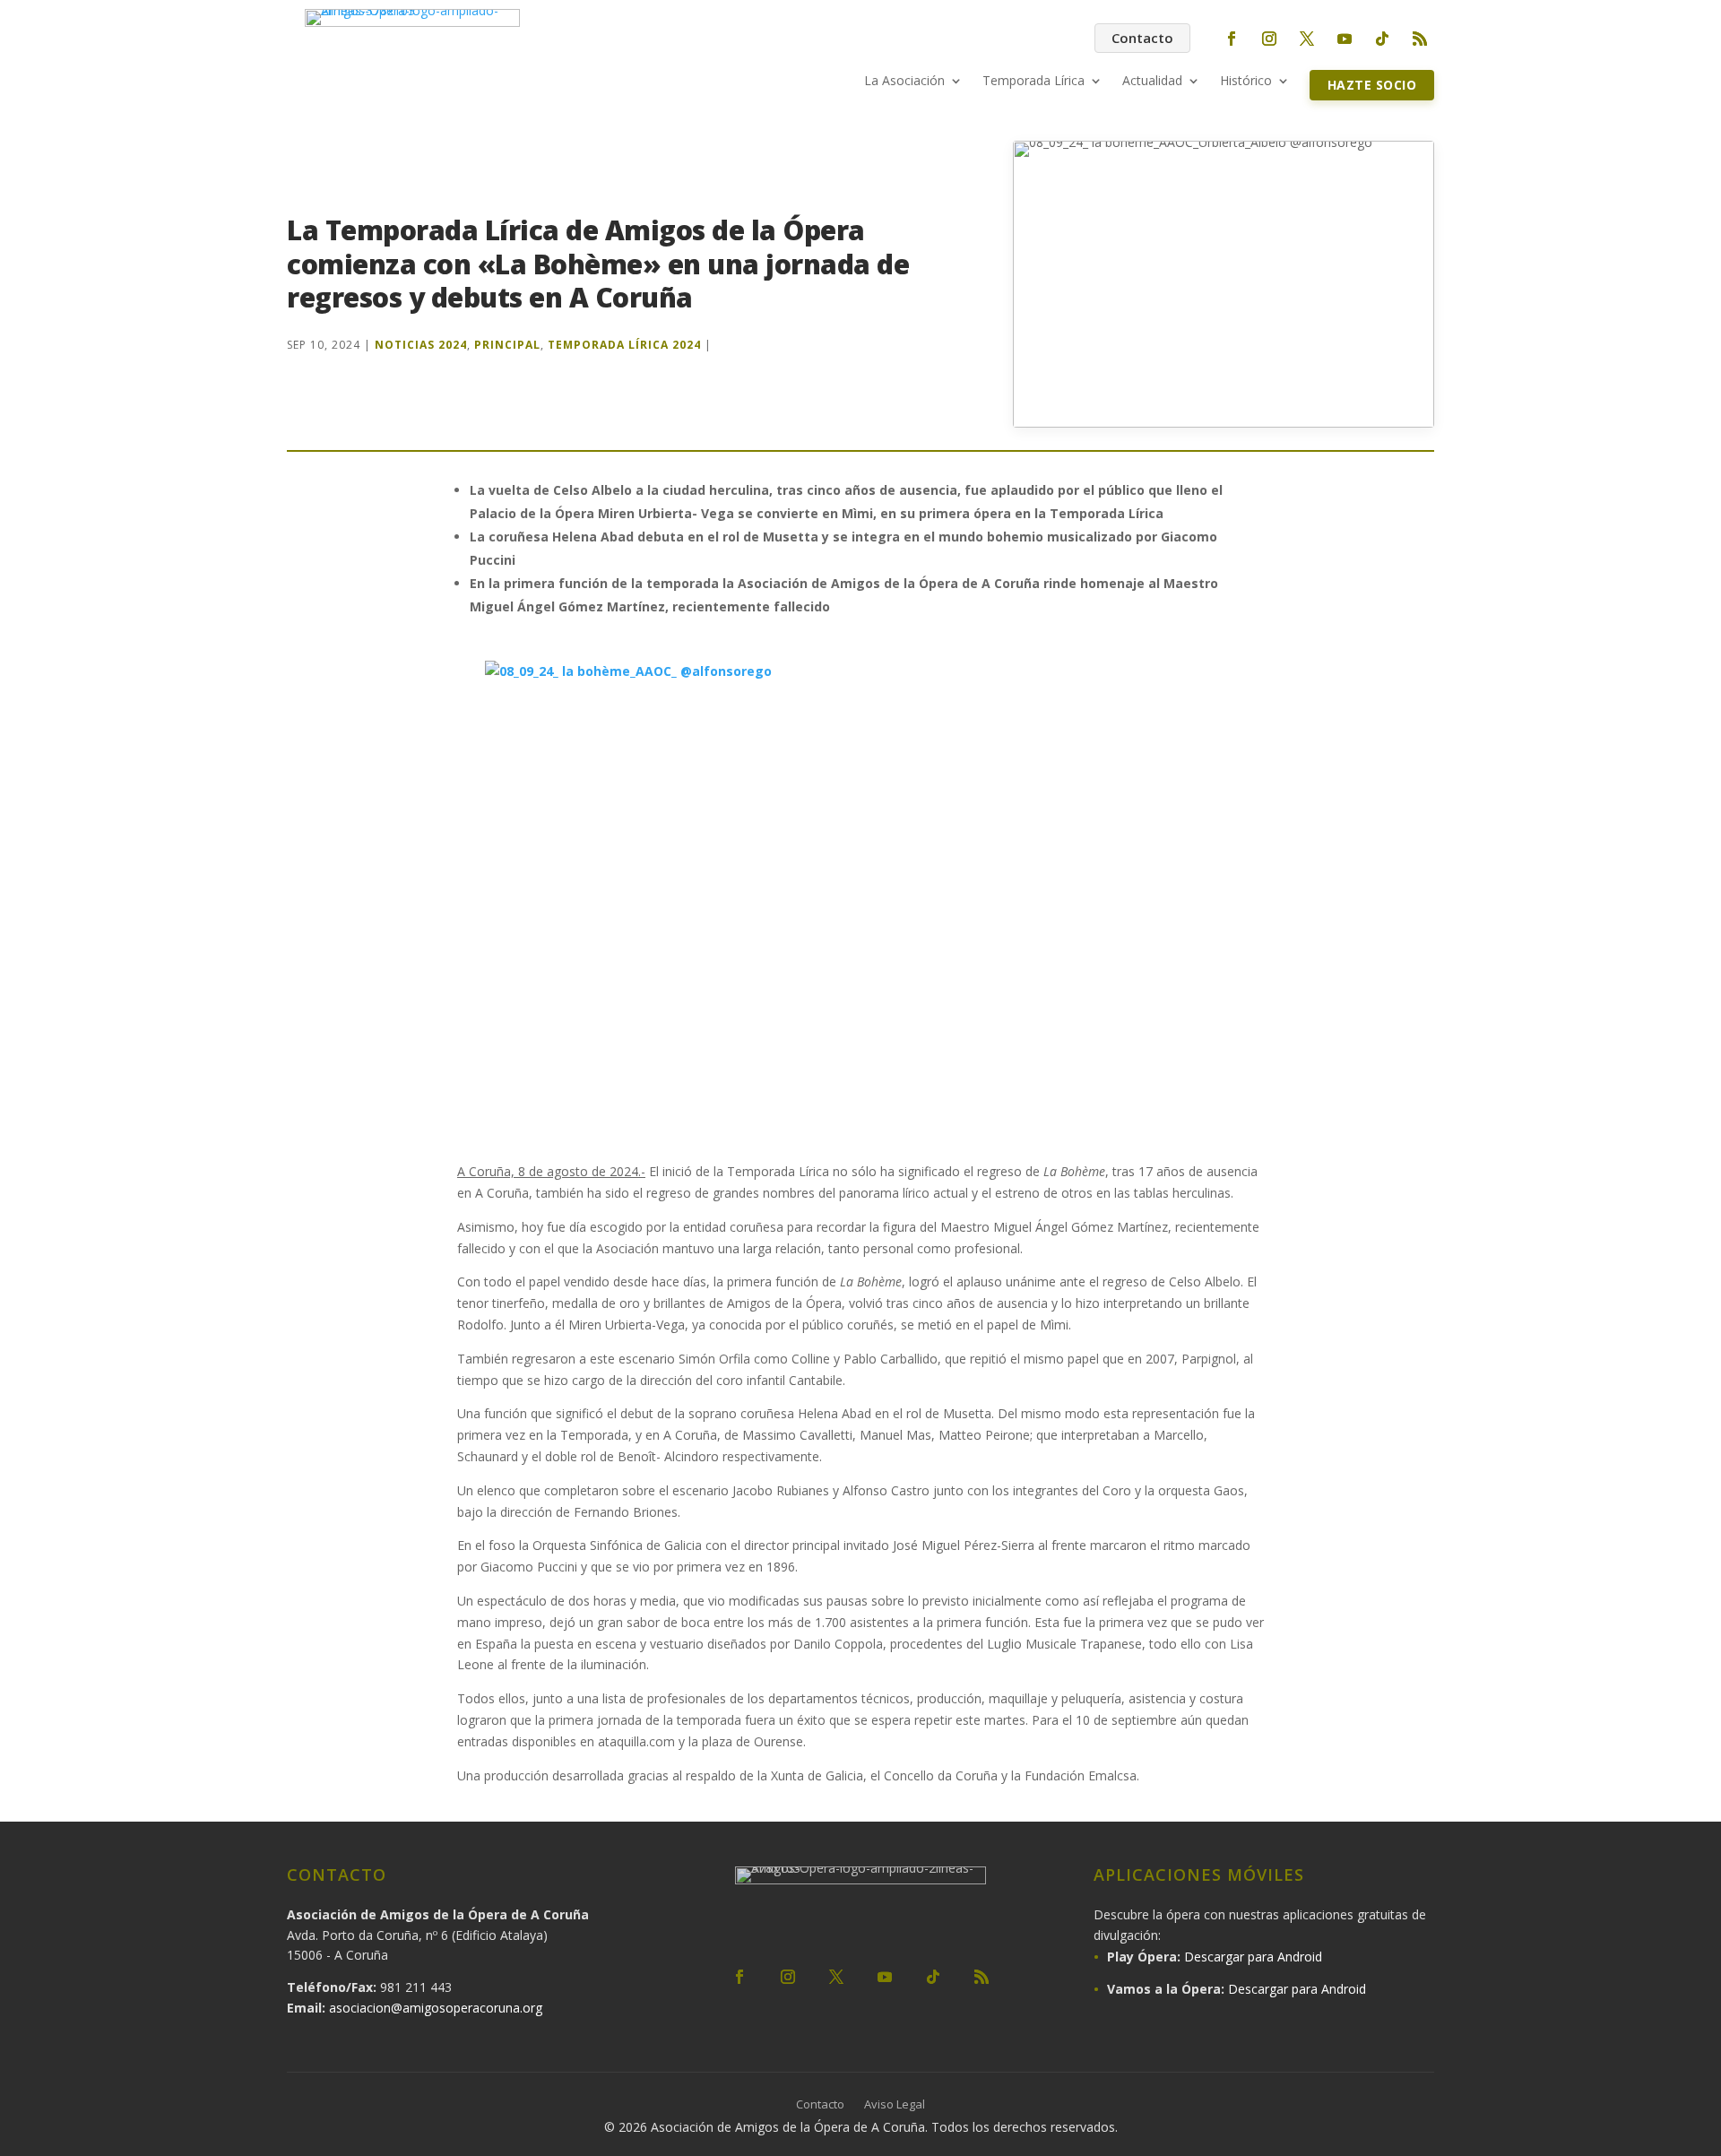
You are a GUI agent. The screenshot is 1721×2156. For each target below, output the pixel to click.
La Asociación (904, 82)
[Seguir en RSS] (1420, 39)
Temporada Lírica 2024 (624, 345)
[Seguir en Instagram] (1269, 39)
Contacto (1142, 38)
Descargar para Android (1253, 1957)
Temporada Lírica (1033, 82)
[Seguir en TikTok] (1382, 39)
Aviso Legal (895, 2105)
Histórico (1246, 82)
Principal (507, 345)
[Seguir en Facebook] (1232, 39)
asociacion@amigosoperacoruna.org (436, 2008)
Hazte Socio (1372, 85)
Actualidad (1152, 82)
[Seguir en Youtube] (1345, 39)
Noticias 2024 (421, 345)
